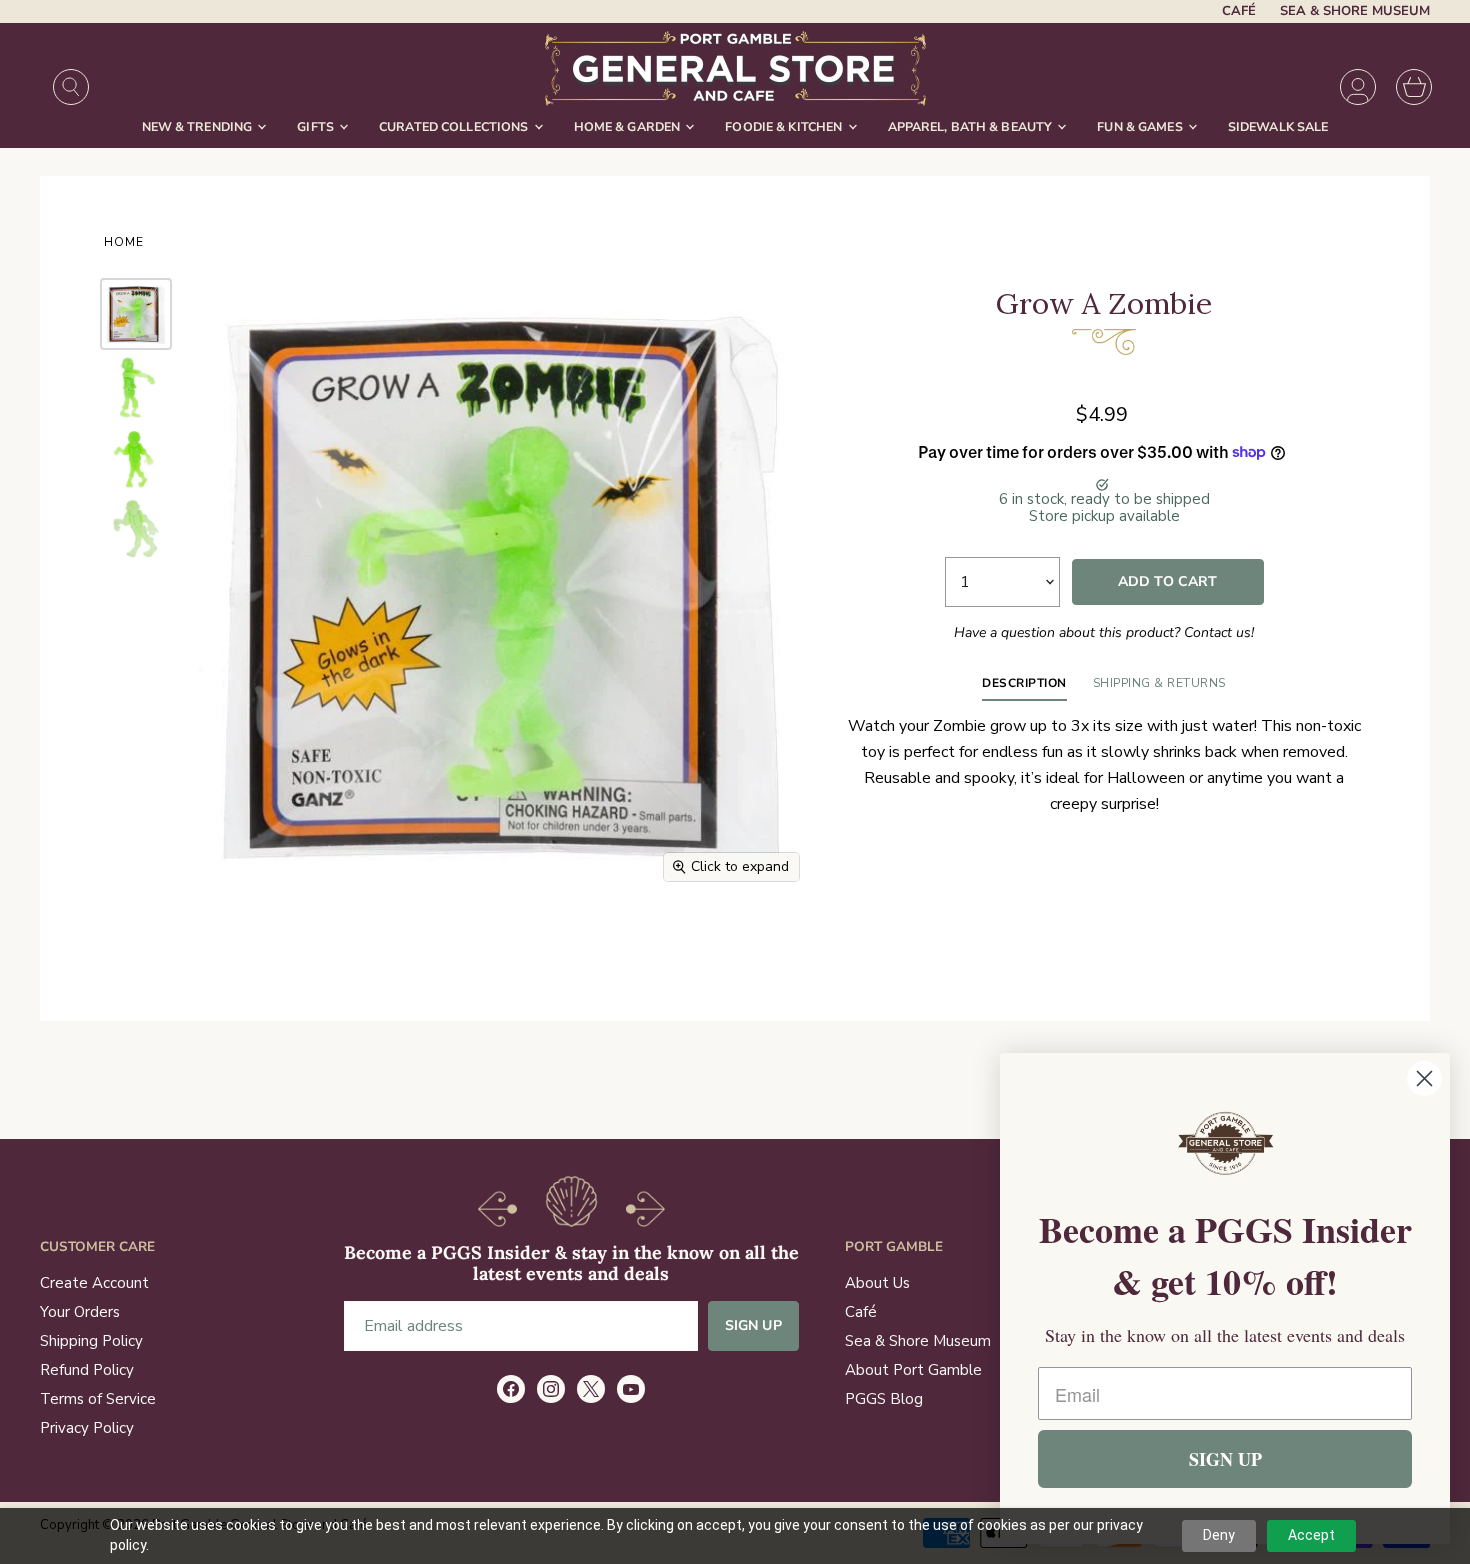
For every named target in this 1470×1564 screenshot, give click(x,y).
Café (1239, 11)
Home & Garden (629, 126)
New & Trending (199, 126)
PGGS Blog (884, 1399)
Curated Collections (455, 126)
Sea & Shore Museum (1355, 11)
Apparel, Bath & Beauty (972, 126)
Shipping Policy (91, 1341)
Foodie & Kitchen (785, 126)
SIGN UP (1225, 1459)
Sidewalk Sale (1278, 126)
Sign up (753, 1325)
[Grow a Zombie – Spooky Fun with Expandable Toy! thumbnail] (136, 314)
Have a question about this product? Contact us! (1104, 632)
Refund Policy (87, 1370)
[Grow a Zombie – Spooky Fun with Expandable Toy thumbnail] (136, 386)
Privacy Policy (87, 1428)
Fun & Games (1141, 126)
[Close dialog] (1424, 1078)
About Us (877, 1283)
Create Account (94, 1283)
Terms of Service (98, 1399)
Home (124, 243)
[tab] (1024, 688)
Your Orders (80, 1312)
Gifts (317, 126)
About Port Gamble (913, 1370)
